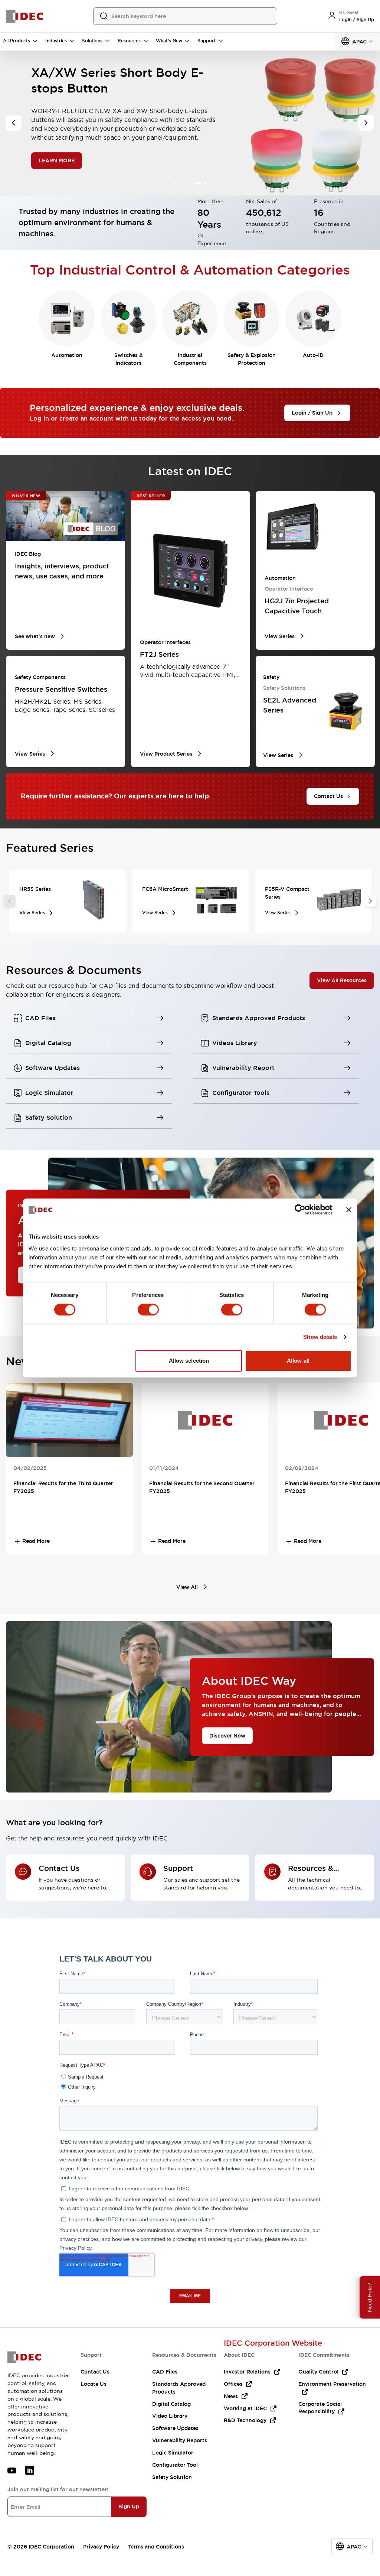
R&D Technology (245, 2420)
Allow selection (189, 1361)
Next (370, 901)
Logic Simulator (173, 2453)
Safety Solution (172, 2477)
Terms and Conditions (156, 2547)
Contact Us (95, 2372)
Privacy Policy (101, 2547)
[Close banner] (349, 1210)
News (231, 2396)
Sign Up (129, 2507)
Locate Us (94, 2384)
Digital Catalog (171, 2404)
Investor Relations (247, 2372)
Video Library (170, 2416)
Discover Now (227, 1735)
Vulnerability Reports (180, 2440)
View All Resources (342, 980)
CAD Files (165, 2372)
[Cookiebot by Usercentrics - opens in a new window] (300, 1210)
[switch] (148, 1310)
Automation (67, 355)
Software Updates (175, 2428)
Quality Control (318, 2372)
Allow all (298, 1361)
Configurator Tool (175, 2465)
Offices (233, 2384)
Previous (10, 901)
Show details (320, 1337)
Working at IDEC (245, 2408)
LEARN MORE (57, 153)
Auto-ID (313, 355)
